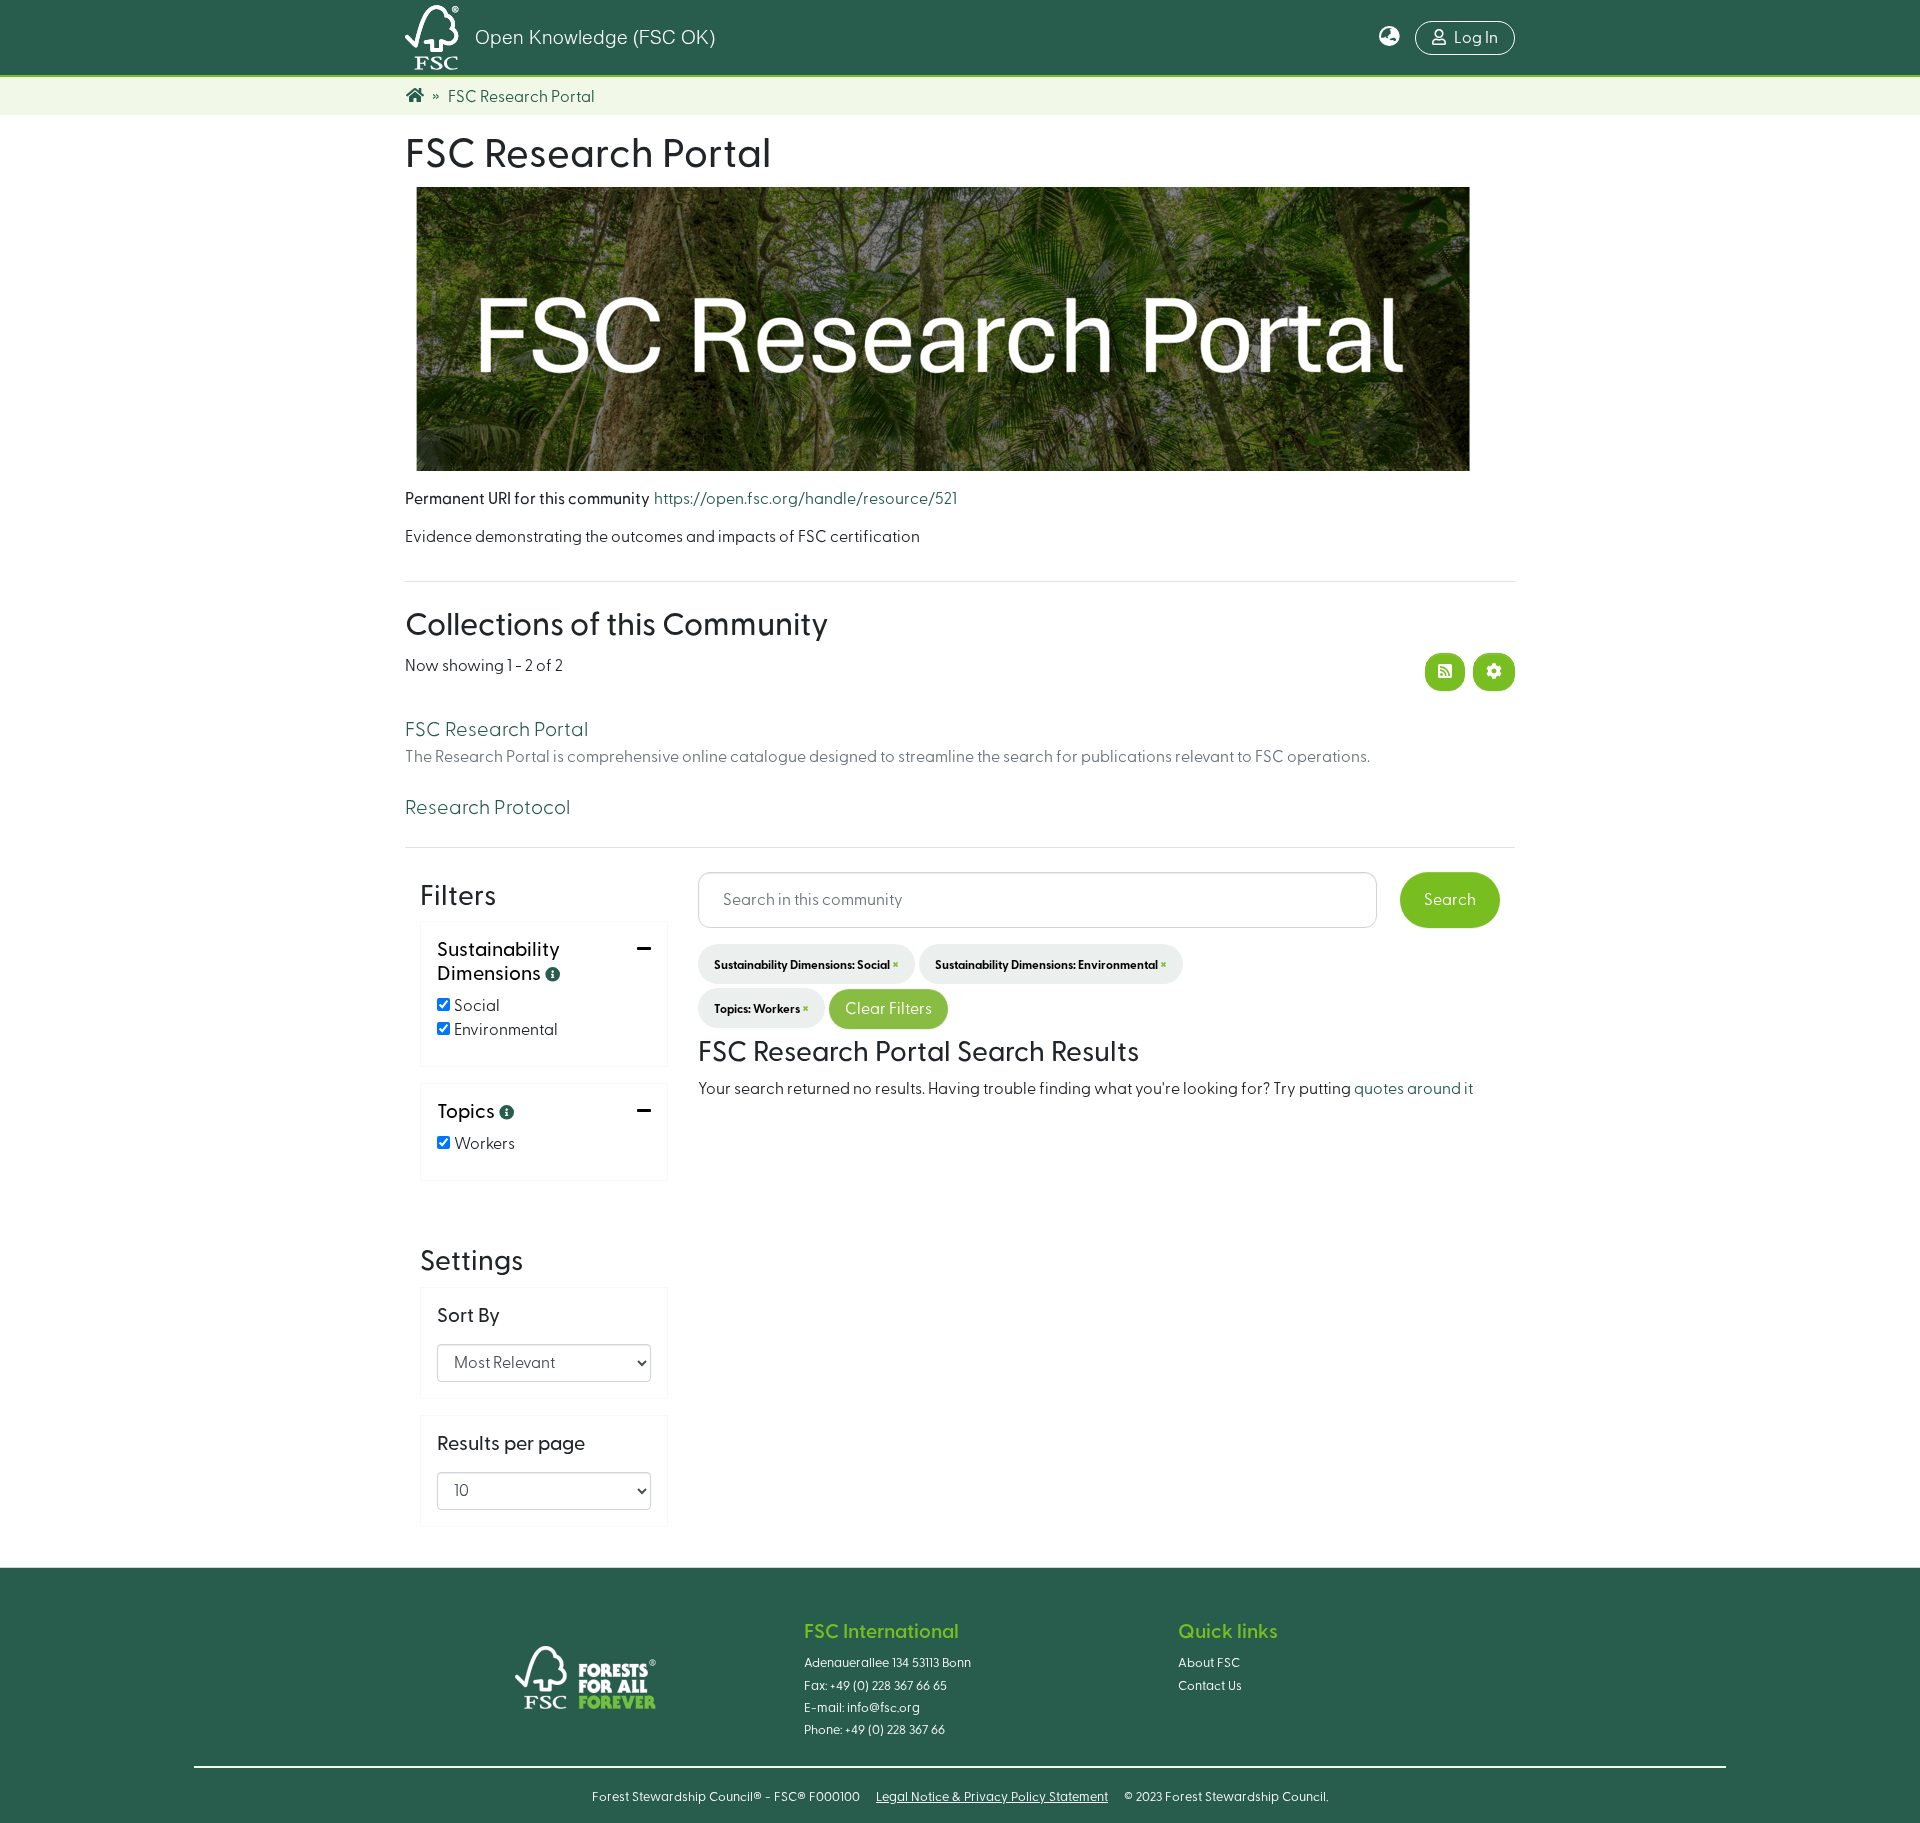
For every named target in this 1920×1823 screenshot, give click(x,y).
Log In (1476, 38)
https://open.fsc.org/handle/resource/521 (805, 499)
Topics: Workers (761, 1008)
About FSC (1209, 1663)
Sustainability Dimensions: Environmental (1051, 964)
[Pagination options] (1494, 672)
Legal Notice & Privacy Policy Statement (992, 1797)
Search (1450, 900)
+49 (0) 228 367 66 (895, 1730)
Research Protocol (487, 808)
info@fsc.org (883, 1708)
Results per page (511, 1444)
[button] (1389, 38)
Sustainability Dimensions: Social (806, 964)
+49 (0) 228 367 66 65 (888, 1686)
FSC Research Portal (496, 730)
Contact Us (1210, 1686)
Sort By (468, 1316)
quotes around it (1413, 1089)
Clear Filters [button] (888, 1009)
